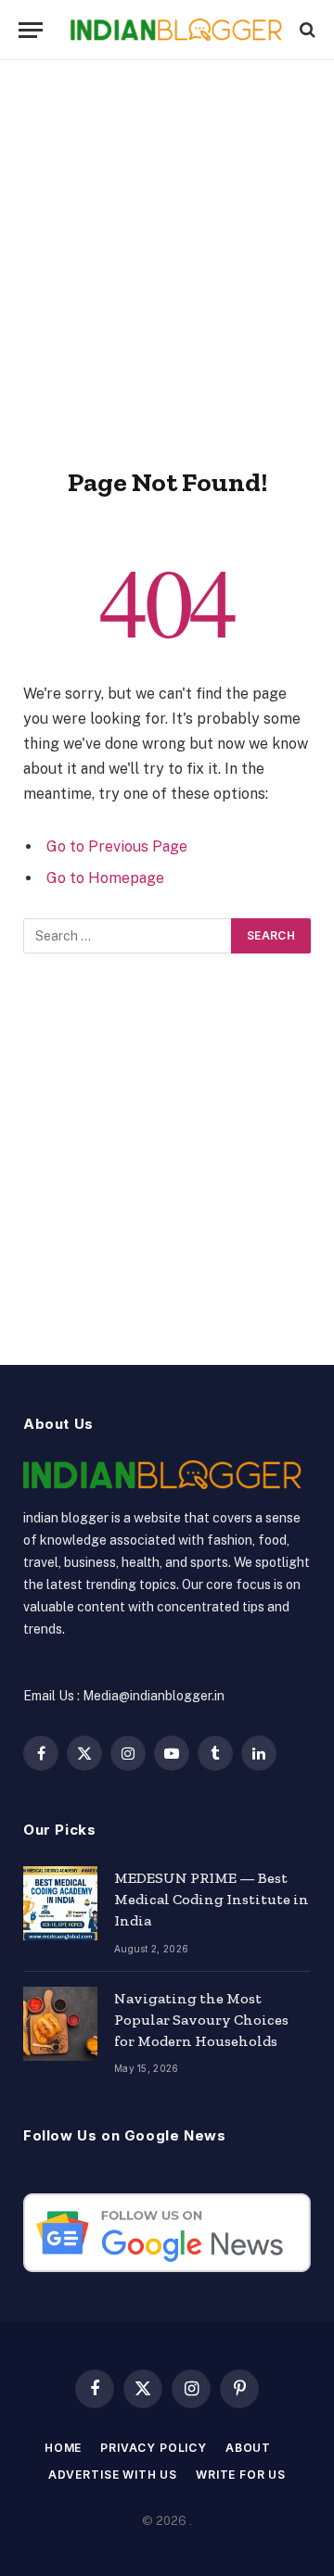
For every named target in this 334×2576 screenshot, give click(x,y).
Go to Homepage (105, 878)
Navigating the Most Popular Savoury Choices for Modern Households (201, 2020)
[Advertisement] (167, 259)
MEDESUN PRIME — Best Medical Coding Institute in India (212, 1899)
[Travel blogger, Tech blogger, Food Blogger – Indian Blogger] (176, 30)
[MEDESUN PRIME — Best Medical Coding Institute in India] (60, 1903)
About (248, 2448)
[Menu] (31, 30)
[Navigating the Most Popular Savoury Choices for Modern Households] (60, 2024)
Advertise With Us (113, 2475)
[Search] (306, 30)
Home (63, 2448)
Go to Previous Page (117, 846)
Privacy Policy (154, 2448)
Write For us (241, 2475)
